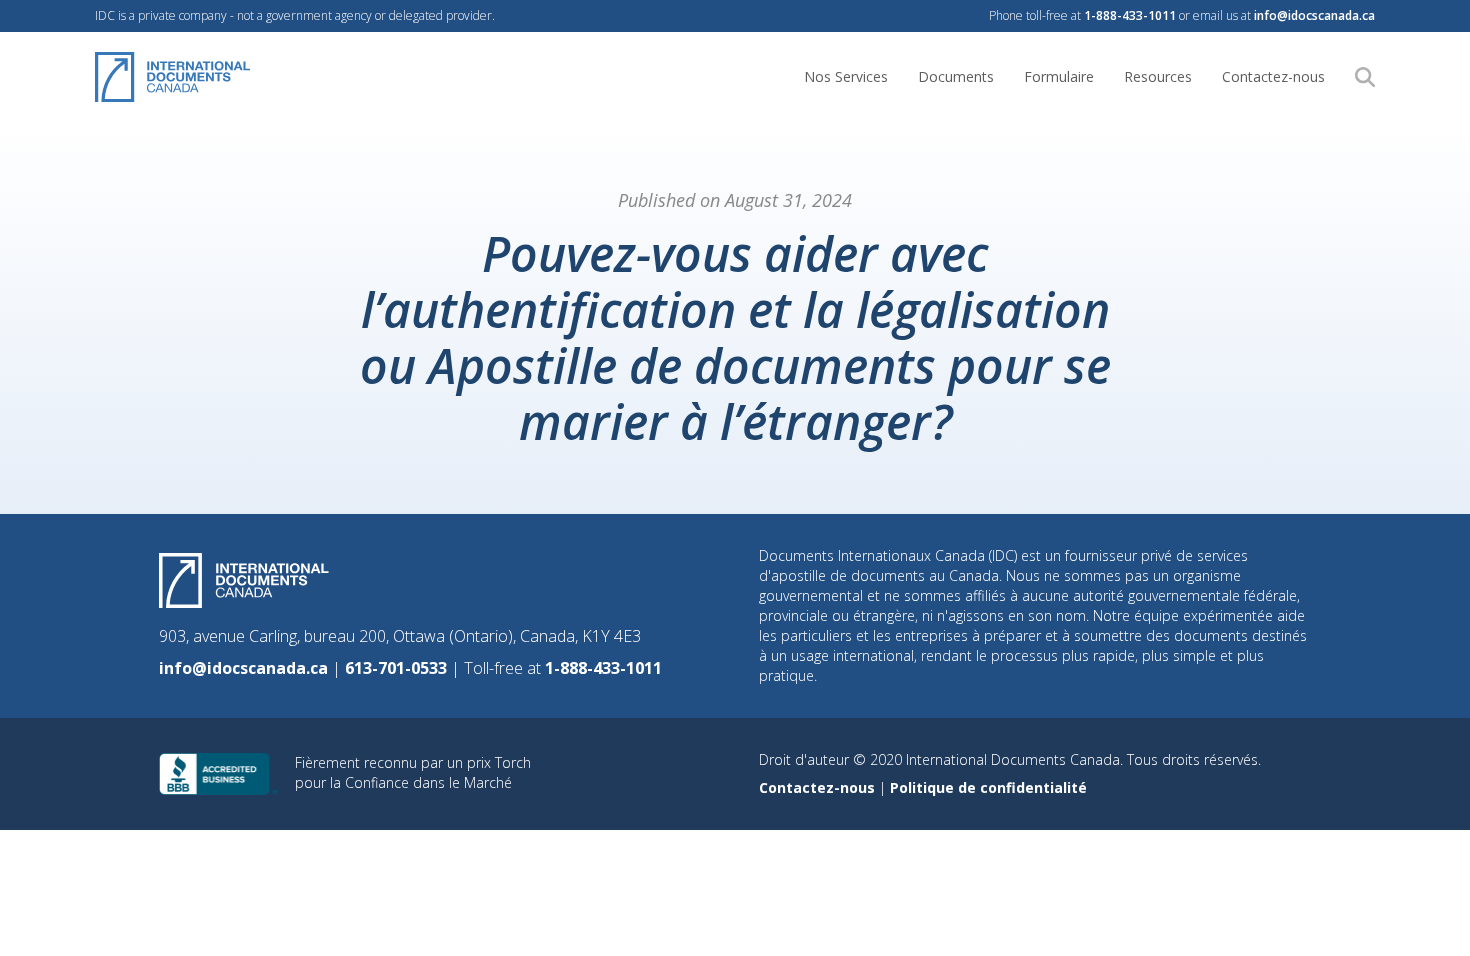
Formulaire (1059, 76)
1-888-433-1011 (1130, 15)
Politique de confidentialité (988, 787)
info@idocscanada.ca (1314, 15)
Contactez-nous (1273, 76)
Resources (1158, 76)
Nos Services (846, 76)
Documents (956, 76)
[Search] (1365, 77)
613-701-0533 (398, 668)
